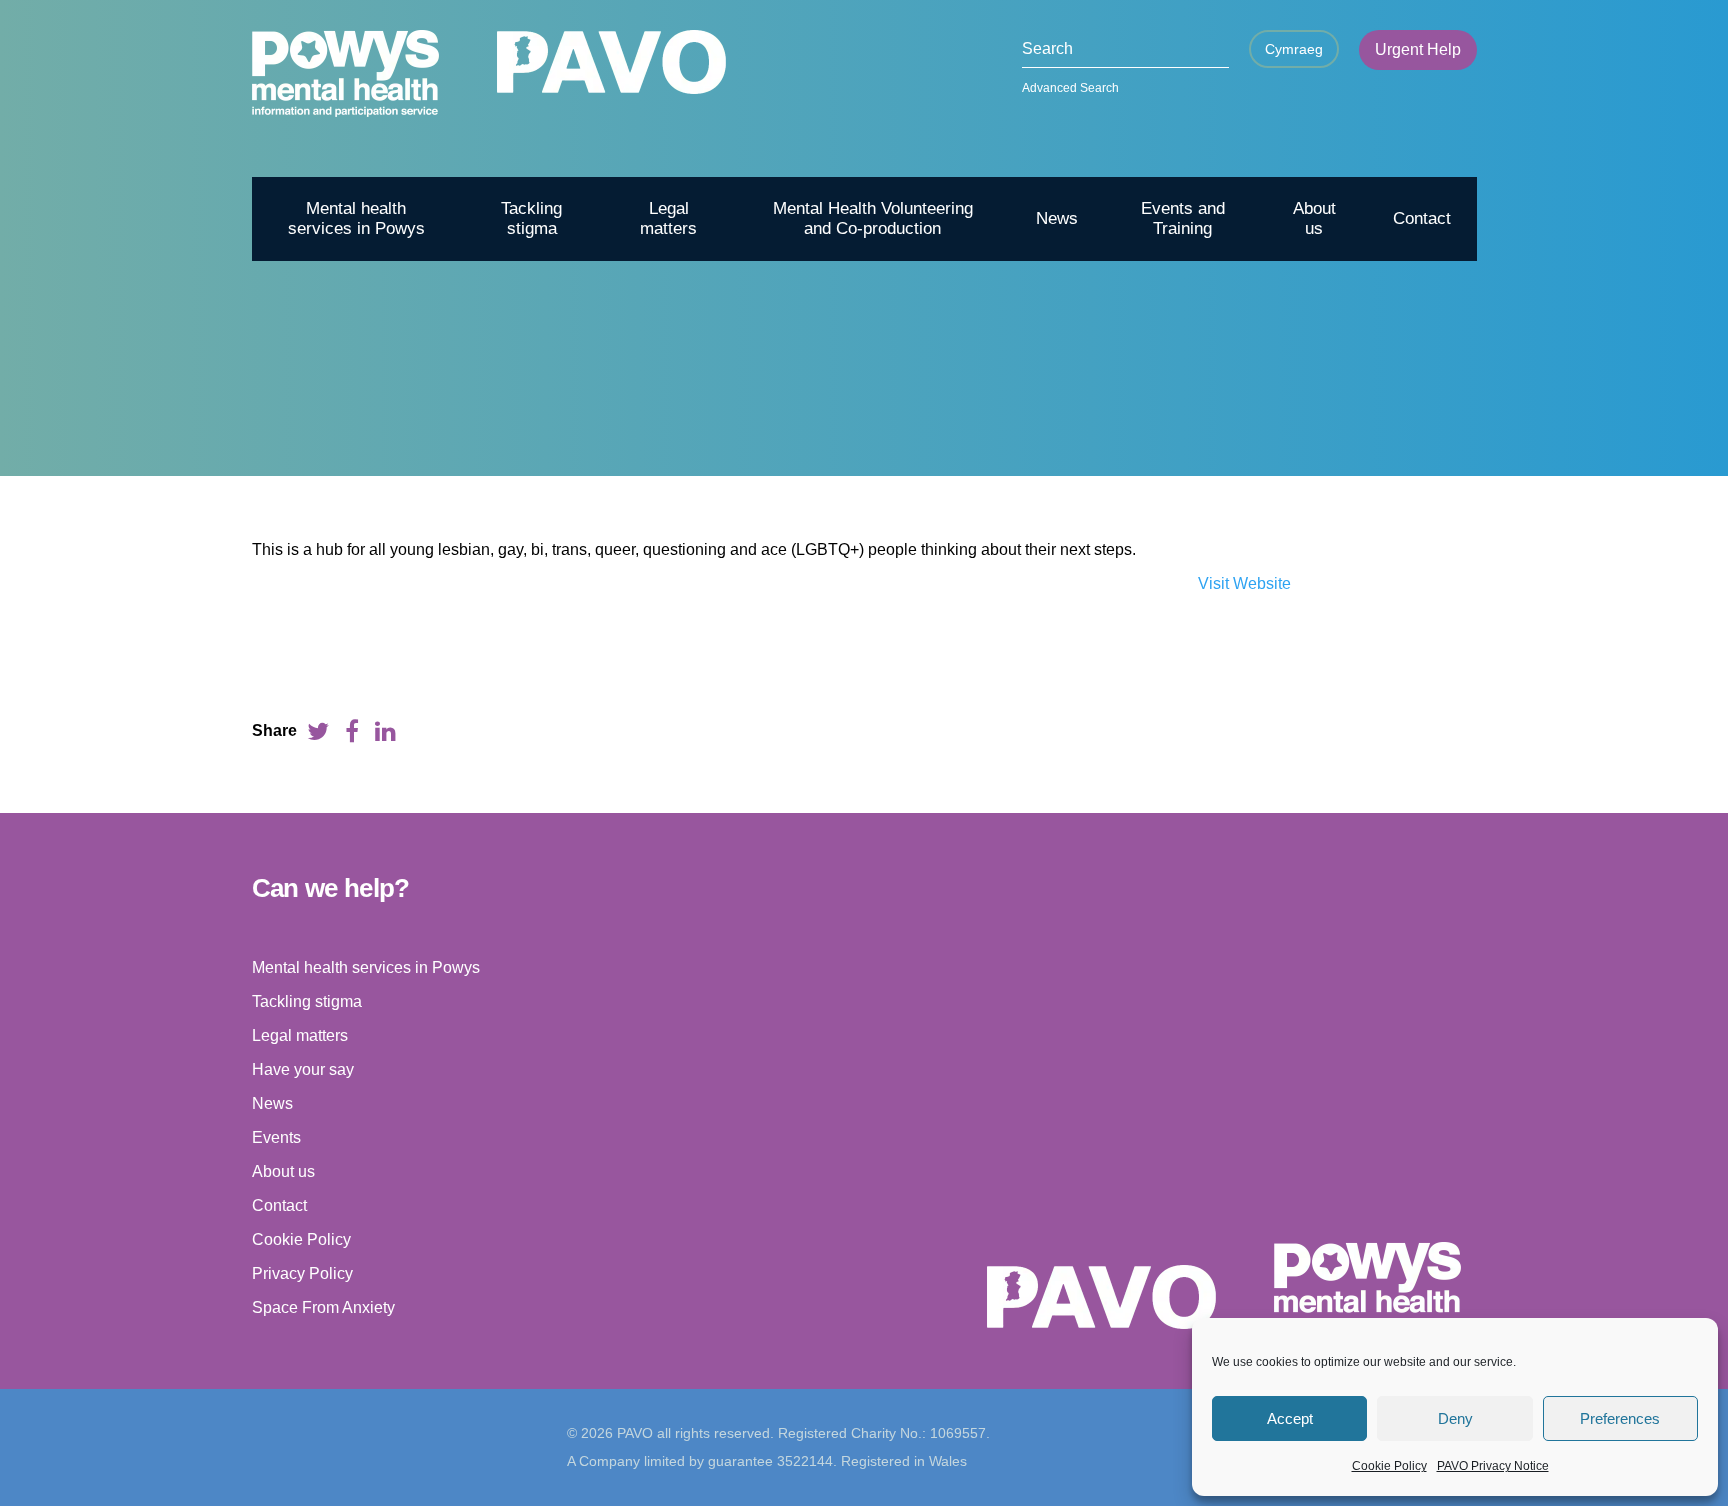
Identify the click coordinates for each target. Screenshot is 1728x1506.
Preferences (1620, 1418)
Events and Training (1183, 218)
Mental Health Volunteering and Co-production (873, 218)
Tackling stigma (531, 218)
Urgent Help (1418, 49)
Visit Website (1244, 583)
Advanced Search (1070, 88)
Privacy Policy (302, 1273)
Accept (1290, 1418)
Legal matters (668, 218)
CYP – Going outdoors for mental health (1257, 441)
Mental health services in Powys (356, 218)
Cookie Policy (1389, 1466)
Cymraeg (1294, 49)
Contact (1422, 218)
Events (276, 1137)
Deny (1455, 1418)
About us (1314, 218)
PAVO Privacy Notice (1493, 1466)
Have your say (303, 1069)
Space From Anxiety (323, 1307)
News (1057, 218)
